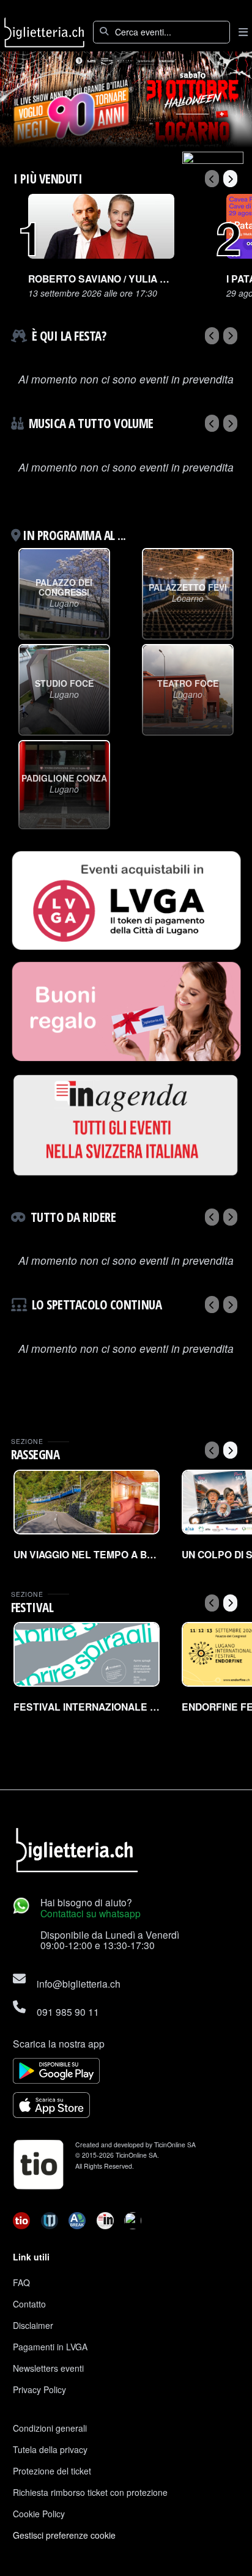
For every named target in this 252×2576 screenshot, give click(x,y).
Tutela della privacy (50, 2449)
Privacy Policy (39, 2389)
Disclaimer (33, 2325)
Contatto (29, 2304)
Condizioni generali (50, 2428)
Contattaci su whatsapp (91, 1913)
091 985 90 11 (68, 2012)
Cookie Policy (39, 2514)
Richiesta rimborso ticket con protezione (90, 2492)
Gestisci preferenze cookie (64, 2535)
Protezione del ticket (52, 2471)
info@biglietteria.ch (79, 1983)
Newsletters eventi (48, 2368)
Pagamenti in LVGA (50, 2347)
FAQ (21, 2282)
